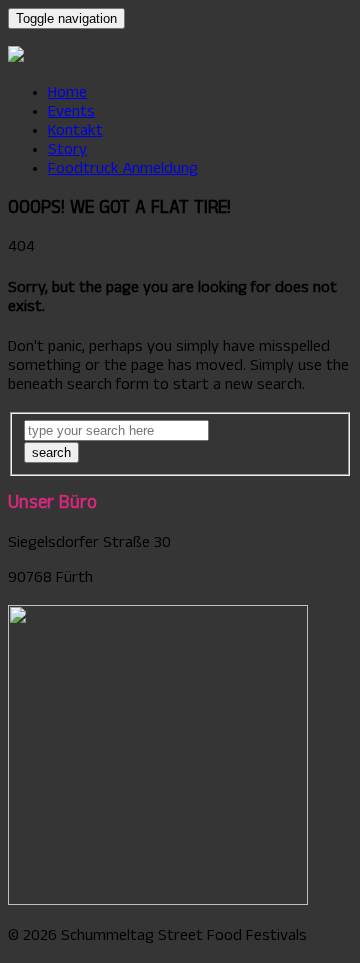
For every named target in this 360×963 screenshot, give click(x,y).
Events (71, 113)
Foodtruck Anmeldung (123, 170)
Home (67, 94)
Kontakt (75, 132)
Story (67, 151)
